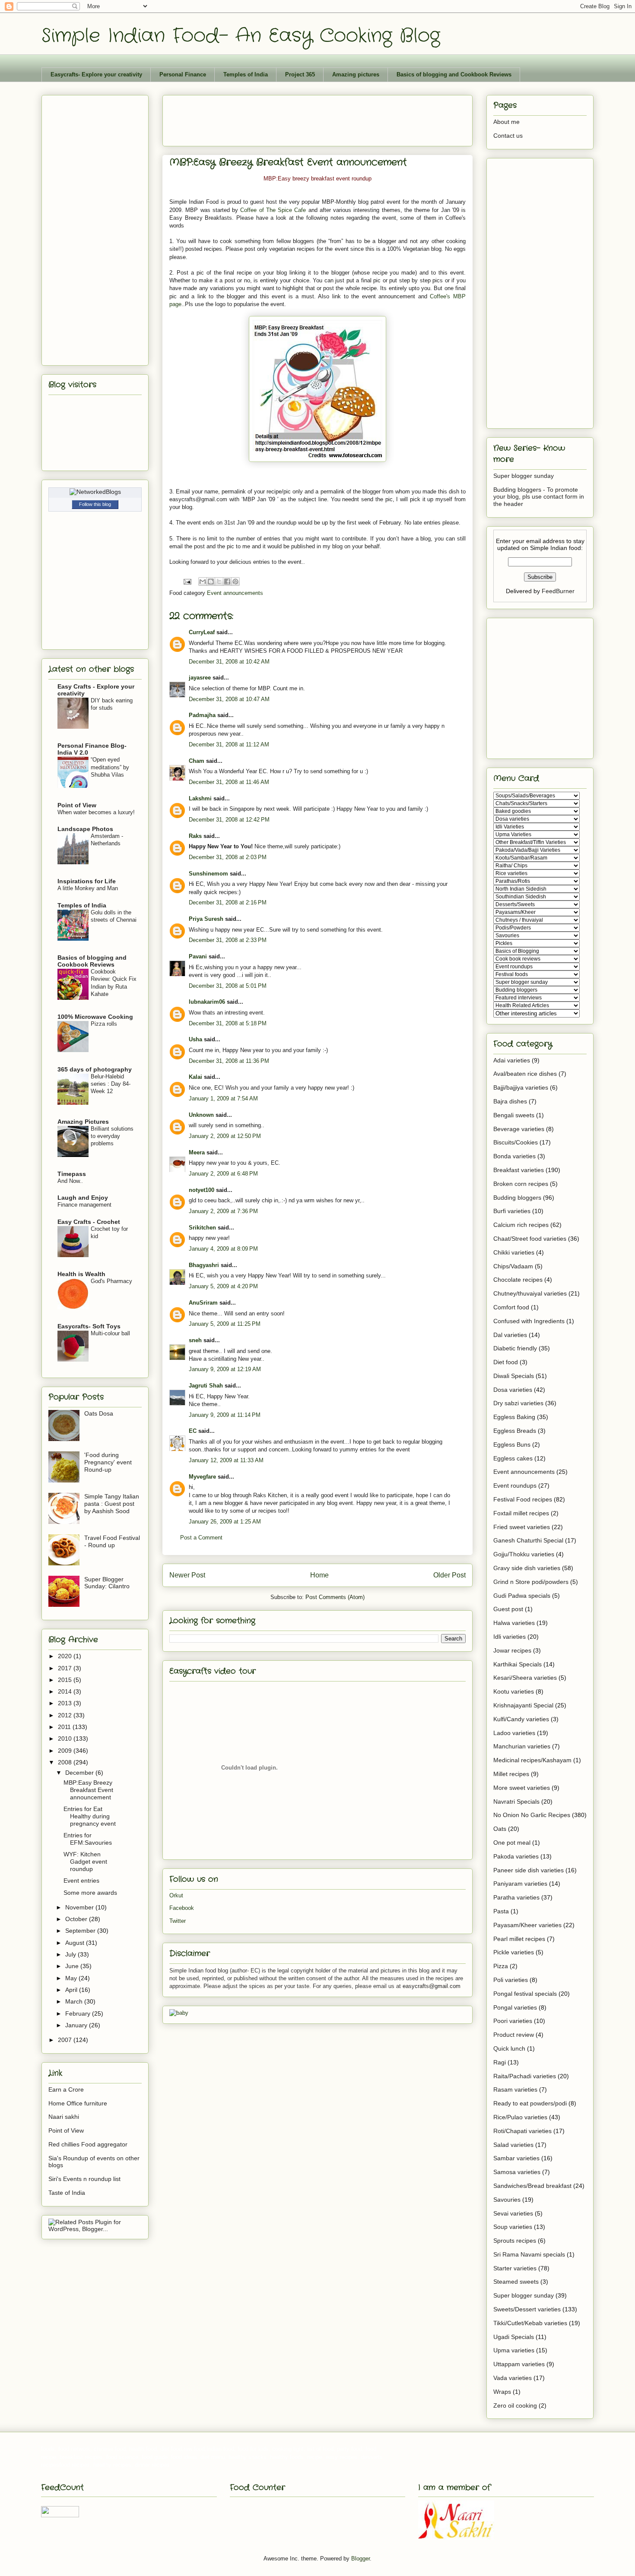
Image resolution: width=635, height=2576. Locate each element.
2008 (66, 1762)
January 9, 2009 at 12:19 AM (225, 1369)
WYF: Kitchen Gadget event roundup (85, 1862)
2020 (66, 1656)
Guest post (508, 1609)
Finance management (84, 1205)
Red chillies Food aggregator (88, 2144)
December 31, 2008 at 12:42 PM (229, 820)
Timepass (72, 1174)
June (73, 1966)
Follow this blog (95, 504)
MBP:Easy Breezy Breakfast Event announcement (88, 1790)
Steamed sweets (516, 2282)
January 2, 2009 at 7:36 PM (223, 1211)
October (77, 1919)
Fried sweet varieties (522, 1527)
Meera (197, 1152)
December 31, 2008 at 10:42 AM (229, 662)
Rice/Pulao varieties (520, 2117)
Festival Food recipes (523, 1499)
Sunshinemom (208, 874)
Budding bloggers (517, 1198)
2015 (66, 1680)
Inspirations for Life (87, 881)
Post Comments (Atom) (335, 1597)
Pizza (501, 1966)
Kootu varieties (514, 1691)
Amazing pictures (356, 74)
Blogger (360, 2559)
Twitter (178, 1921)
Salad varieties (513, 2145)
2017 (66, 1668)
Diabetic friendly (515, 1348)
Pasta (501, 1911)
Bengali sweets (514, 1115)
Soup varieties (513, 2227)
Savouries (507, 2200)
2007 (66, 2040)
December (80, 1773)
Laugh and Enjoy (83, 1198)
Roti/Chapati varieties (522, 2131)
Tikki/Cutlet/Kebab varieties (530, 2323)
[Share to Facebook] (227, 582)
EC (193, 1431)
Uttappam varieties (519, 2364)
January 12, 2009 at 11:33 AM (226, 1460)
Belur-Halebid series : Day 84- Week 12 (111, 1084)
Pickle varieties (514, 1952)
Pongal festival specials (525, 1994)
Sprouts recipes (515, 2241)
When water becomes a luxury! (96, 812)
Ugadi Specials (514, 2337)
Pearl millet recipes (519, 1939)
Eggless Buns (512, 1444)
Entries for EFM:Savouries (88, 1839)
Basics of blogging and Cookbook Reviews (454, 74)
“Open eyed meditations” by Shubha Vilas (110, 767)
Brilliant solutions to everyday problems (112, 1136)
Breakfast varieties (519, 1170)
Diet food (506, 1362)
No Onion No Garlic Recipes (532, 1815)
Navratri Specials (516, 1802)
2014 (66, 1691)
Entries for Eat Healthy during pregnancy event (90, 1816)
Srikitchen (202, 1228)
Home (319, 1575)
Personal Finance (183, 74)
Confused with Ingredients (529, 1321)
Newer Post (187, 1575)
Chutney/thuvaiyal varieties (530, 1293)
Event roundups (515, 1486)
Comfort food (511, 1307)
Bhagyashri (204, 1265)
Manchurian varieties (522, 1746)
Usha (195, 1039)
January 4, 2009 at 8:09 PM (223, 1249)
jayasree (200, 678)
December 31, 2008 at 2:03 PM (228, 857)
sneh (195, 1340)
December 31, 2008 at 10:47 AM (229, 699)
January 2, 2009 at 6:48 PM (223, 1174)
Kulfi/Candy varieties (521, 1719)
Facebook (182, 1908)
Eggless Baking (514, 1417)
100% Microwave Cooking (95, 1017)
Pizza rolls (104, 1024)
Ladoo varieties (514, 1733)
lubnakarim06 (207, 1002)
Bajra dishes (510, 1101)
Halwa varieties (514, 1623)
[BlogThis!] (211, 582)
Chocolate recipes (518, 1280)
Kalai (195, 1077)
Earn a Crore (66, 2089)
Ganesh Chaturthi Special (528, 1540)
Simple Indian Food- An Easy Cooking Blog (241, 36)
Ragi (500, 2062)
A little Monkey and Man (88, 888)
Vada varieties (513, 2378)
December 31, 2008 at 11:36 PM (229, 1061)
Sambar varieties (516, 2158)
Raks (195, 836)
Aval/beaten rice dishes (525, 1074)
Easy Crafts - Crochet (89, 1222)
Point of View (77, 805)
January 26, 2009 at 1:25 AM (225, 1522)
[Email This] (203, 582)
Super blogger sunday (524, 476)
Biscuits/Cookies (516, 1142)
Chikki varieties (514, 1252)
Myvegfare (202, 1477)
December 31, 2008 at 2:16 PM (228, 902)
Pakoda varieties (516, 1856)
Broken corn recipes (521, 1184)
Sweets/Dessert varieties (527, 2309)
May (72, 1978)
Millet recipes (511, 1774)
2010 (66, 1738)
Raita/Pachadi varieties (525, 2076)
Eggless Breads (515, 1431)
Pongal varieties (515, 2007)
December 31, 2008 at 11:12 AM (229, 744)
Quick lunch (509, 2048)
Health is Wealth (81, 1274)
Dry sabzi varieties (518, 1403)
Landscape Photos (85, 829)
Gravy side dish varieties (527, 1568)
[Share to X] (219, 582)
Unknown (201, 1115)
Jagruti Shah (206, 1386)
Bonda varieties (514, 1156)
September (81, 1931)
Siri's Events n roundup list (84, 2179)
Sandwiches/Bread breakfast (532, 2186)
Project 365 (300, 74)
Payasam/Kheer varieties (527, 1925)
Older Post (449, 1575)
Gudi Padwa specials (522, 1596)
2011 (65, 1727)
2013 (66, 1703)
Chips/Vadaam (513, 1266)
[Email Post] (187, 581)
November (80, 1907)
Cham (197, 761)
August (76, 1943)
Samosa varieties (517, 2172)
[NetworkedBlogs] (95, 492)
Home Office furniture (78, 2103)
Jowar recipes (512, 1650)
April (72, 1990)
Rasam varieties (515, 2089)
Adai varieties (512, 1060)
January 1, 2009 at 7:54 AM (223, 1098)
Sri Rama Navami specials (529, 2254)
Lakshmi (200, 798)
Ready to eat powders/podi (530, 2103)
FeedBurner (558, 591)
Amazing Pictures (83, 1122)
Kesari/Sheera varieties (525, 1678)
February (79, 2013)
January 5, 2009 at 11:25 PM (225, 1324)
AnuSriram (203, 1303)
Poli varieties (511, 1980)
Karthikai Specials (518, 1664)
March (75, 2001)
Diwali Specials (514, 1376)
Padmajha (202, 715)
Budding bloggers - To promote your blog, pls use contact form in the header (539, 497)
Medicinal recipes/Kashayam (532, 1760)
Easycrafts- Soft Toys (89, 1326)
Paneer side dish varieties (529, 1870)
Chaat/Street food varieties (530, 1239)
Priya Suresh (206, 919)
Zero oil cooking (515, 2405)
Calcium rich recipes (521, 1225)
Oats (500, 1829)
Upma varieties (514, 2350)
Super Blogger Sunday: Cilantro (107, 1583)
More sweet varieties (522, 1788)
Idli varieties (510, 1637)
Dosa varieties (513, 1390)
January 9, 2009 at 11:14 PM (225, 1415)
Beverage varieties (519, 1129)
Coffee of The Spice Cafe (273, 210)
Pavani (198, 956)
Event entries (81, 1881)
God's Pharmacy (111, 1281)
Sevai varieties (513, 2213)
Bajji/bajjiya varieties (521, 1087)
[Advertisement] (327, 118)
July (71, 1954)
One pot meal (512, 1843)
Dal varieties (510, 1335)
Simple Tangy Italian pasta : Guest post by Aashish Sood (112, 1504)
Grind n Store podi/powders (531, 1582)
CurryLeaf (202, 632)
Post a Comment (201, 1538)
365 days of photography (95, 1069)
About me (506, 122)
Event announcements (235, 593)
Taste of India (67, 2193)
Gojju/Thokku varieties (524, 1554)
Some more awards (90, 1893)
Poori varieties (513, 2021)
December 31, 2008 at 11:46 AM (229, 782)
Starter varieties (515, 2268)
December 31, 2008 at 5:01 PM (228, 986)
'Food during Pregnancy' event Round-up (108, 1462)
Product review (514, 2035)
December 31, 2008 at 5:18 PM (228, 1023)
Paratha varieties (516, 1897)
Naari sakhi (64, 2117)
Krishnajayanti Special (523, 1705)
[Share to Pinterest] (235, 582)
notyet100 (202, 1190)
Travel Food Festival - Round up (112, 1541)
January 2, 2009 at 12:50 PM (225, 1136)
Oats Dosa (99, 1413)
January (77, 2025)
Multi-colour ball (110, 1333)
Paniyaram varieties (520, 1884)
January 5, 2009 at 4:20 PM (223, 1286)
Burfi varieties (512, 1211)
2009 (66, 1751)
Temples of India (246, 74)
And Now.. (70, 1181)
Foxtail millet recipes (521, 1513)
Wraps (502, 2392)
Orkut (176, 1895)
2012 (66, 1715)
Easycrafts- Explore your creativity (96, 74)
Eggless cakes (513, 1458)
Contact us (508, 136)
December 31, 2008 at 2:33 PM (228, 940)
